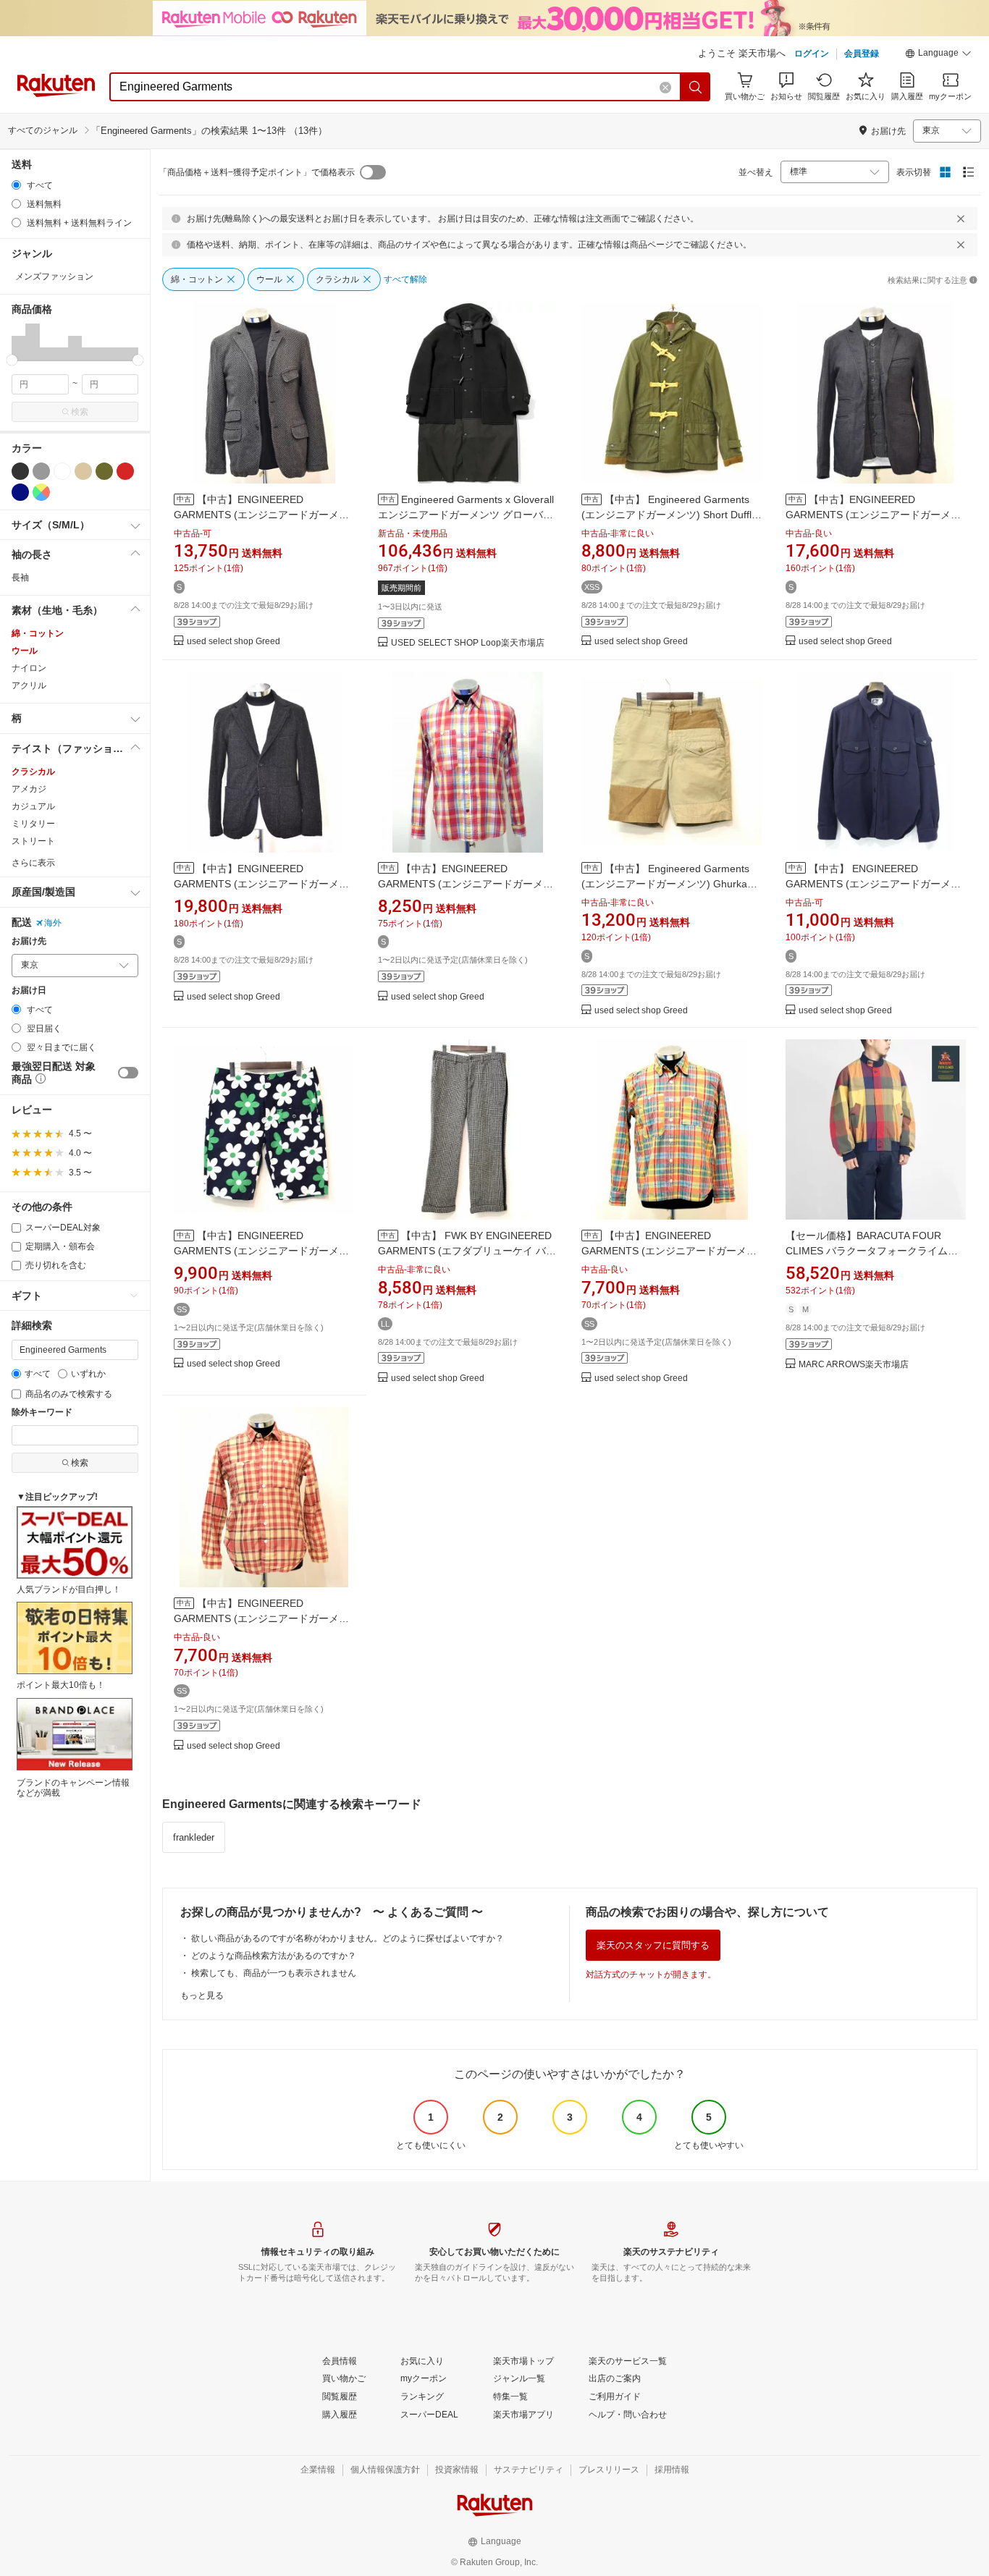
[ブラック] (20, 471)
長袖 (20, 578)
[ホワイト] (62, 471)
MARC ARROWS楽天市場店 (854, 1365)
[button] (938, 55)
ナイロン (29, 668)
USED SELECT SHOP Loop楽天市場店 (468, 643)
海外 (53, 923)
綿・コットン (38, 633)
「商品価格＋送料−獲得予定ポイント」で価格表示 (257, 172)
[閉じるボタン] (961, 219)
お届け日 (29, 991)
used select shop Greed (233, 642)
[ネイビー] (20, 492)
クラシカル (33, 772)
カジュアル (33, 806)
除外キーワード (42, 1412)
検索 (80, 412)
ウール (25, 651)
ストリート (33, 841)
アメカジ (29, 789)
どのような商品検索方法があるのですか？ (274, 1956)
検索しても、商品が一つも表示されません (274, 1973)
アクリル (29, 685)
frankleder (194, 1837)
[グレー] (41, 471)
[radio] (16, 185)
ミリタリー (33, 824)
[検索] (696, 87)
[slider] (12, 360)
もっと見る (202, 1996)
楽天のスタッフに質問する (653, 1945)
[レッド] (125, 471)
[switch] (128, 1073)
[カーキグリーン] (104, 471)
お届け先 (29, 941)
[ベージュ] (83, 471)
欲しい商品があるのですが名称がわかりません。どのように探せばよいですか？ (348, 1938)
